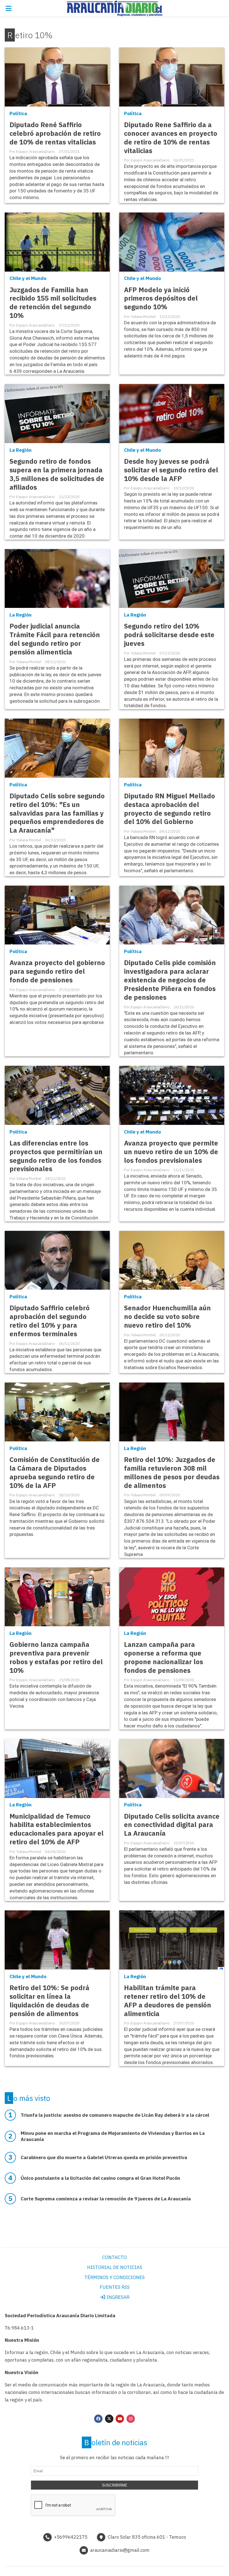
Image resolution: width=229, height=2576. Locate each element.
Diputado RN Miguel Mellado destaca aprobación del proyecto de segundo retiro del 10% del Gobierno (170, 809)
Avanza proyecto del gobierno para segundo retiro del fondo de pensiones (57, 971)
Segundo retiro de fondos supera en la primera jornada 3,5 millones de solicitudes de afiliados (57, 474)
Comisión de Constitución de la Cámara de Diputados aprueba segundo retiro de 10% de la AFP (55, 1473)
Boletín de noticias (116, 2442)
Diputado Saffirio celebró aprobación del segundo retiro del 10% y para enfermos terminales (50, 1321)
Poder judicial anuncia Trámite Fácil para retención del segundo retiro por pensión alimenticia (55, 639)
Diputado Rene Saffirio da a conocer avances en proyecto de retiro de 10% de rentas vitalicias (171, 138)
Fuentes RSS (115, 2287)
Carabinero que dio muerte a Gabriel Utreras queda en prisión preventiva (104, 2157)
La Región (21, 450)
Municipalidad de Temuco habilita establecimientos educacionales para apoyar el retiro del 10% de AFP (57, 1829)
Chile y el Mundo (28, 278)
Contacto (115, 2257)
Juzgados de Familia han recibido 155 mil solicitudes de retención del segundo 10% (53, 303)
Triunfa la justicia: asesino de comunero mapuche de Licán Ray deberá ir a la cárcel (115, 2115)
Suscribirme (115, 2485)
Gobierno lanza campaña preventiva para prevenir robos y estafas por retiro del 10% (56, 1657)
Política (18, 113)
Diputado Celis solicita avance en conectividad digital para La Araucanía (172, 1825)
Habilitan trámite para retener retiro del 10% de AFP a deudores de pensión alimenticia (168, 2001)
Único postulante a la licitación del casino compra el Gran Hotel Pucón (100, 2178)
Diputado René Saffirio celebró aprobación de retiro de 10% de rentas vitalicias (55, 133)
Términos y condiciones (115, 2277)
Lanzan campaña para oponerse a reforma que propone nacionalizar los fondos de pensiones (164, 1657)
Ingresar (118, 2297)
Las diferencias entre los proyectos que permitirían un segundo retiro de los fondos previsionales (56, 1156)
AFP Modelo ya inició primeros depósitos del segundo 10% (161, 299)
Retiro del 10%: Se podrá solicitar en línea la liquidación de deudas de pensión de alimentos (49, 2001)
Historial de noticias (115, 2267)
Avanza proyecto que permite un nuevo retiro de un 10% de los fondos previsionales (171, 1152)
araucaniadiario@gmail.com (120, 2550)
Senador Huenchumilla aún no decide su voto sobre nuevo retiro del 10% (167, 1317)
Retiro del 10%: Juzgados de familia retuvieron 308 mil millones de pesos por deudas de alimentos (172, 1473)
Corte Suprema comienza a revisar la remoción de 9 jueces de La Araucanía (106, 2199)
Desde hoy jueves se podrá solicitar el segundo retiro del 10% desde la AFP (171, 470)
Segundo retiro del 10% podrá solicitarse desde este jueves (169, 635)
